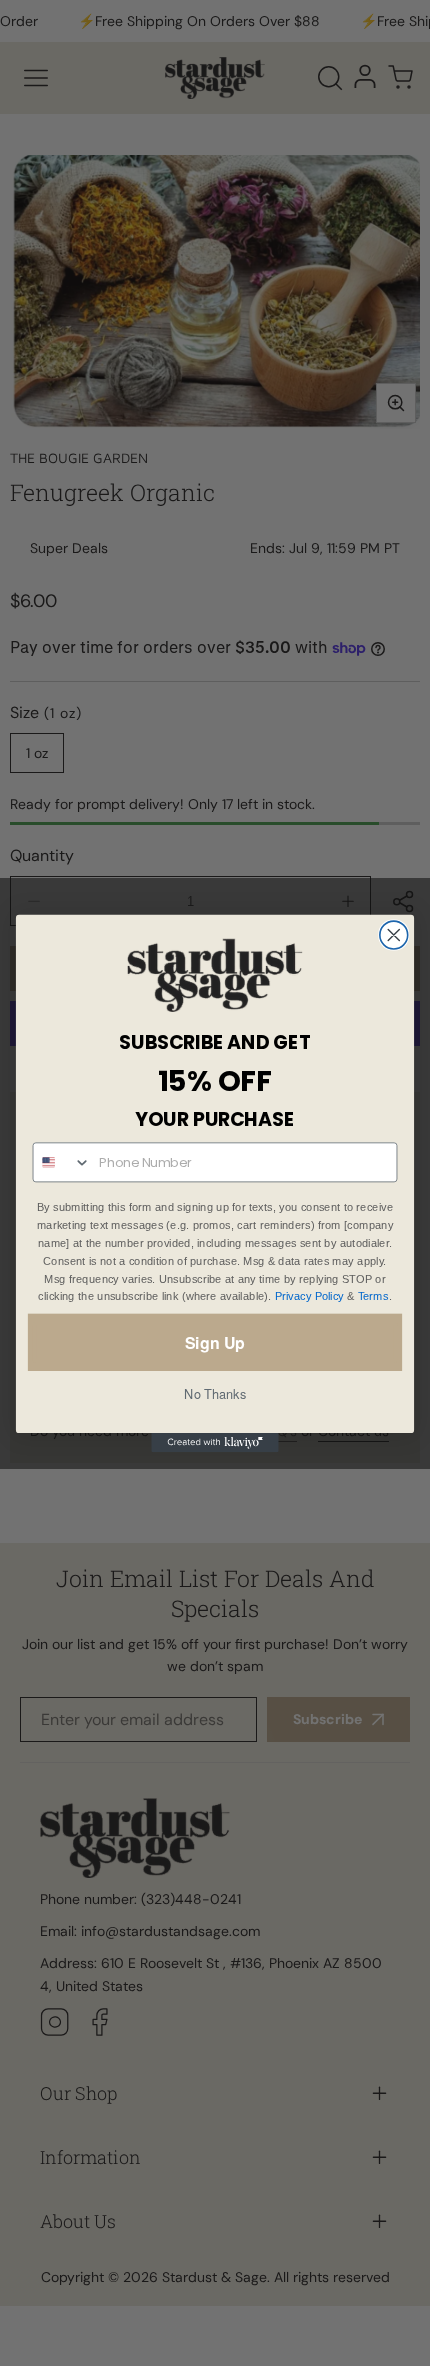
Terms (373, 1296)
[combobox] (61, 1162)
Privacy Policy (309, 1296)
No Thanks (215, 1393)
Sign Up (215, 1341)
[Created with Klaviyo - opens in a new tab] (214, 1442)
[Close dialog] (394, 935)
